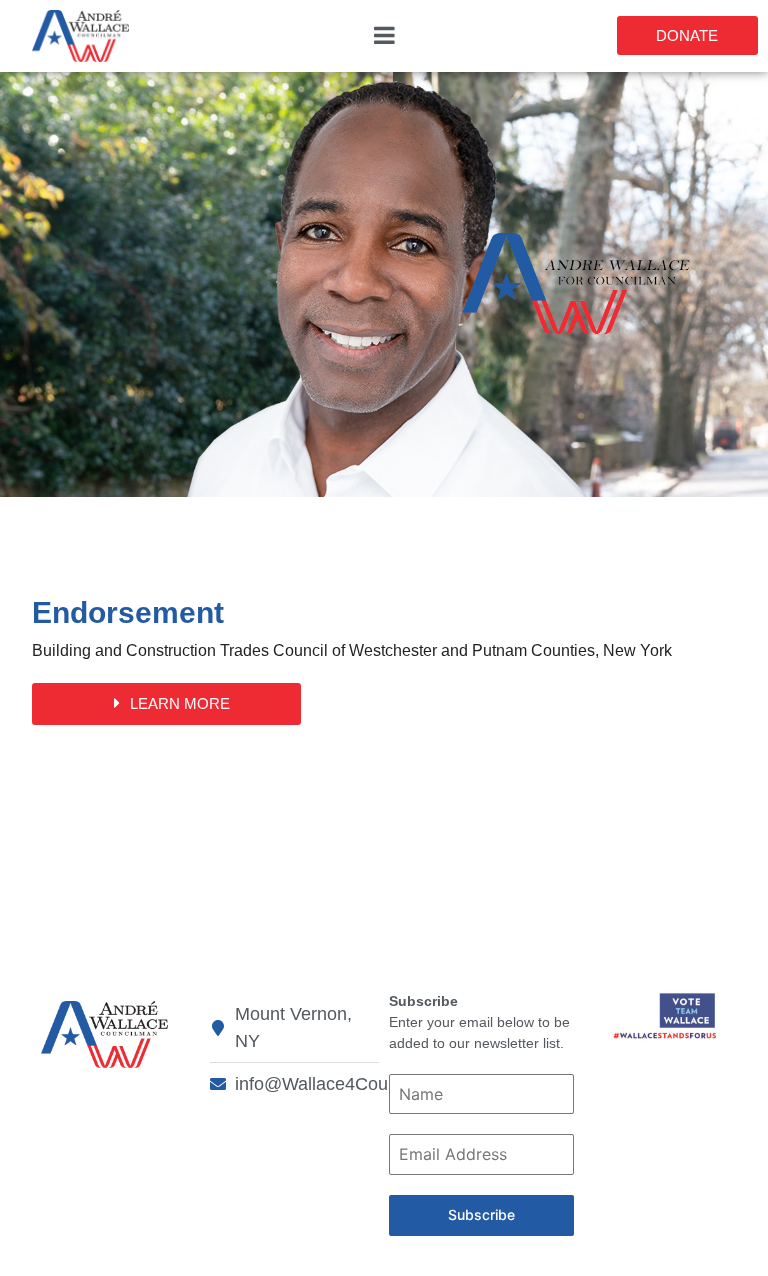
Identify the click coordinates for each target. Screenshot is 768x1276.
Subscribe (481, 1214)
